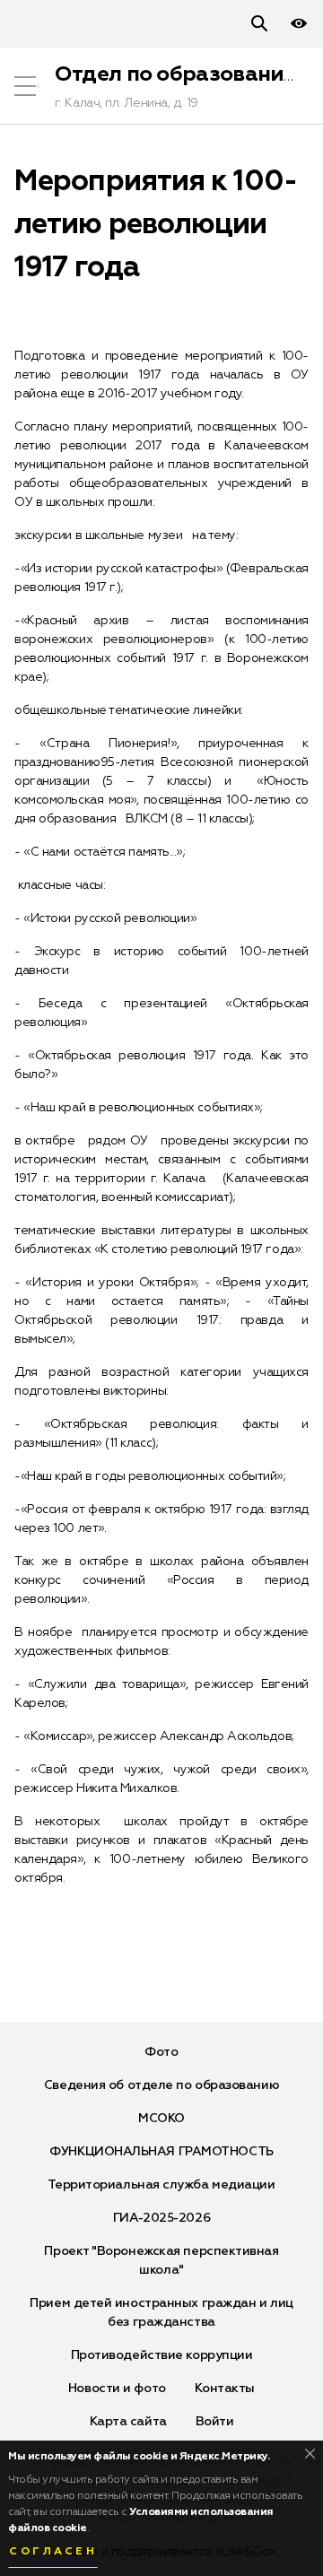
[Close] (310, 2454)
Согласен (53, 2552)
